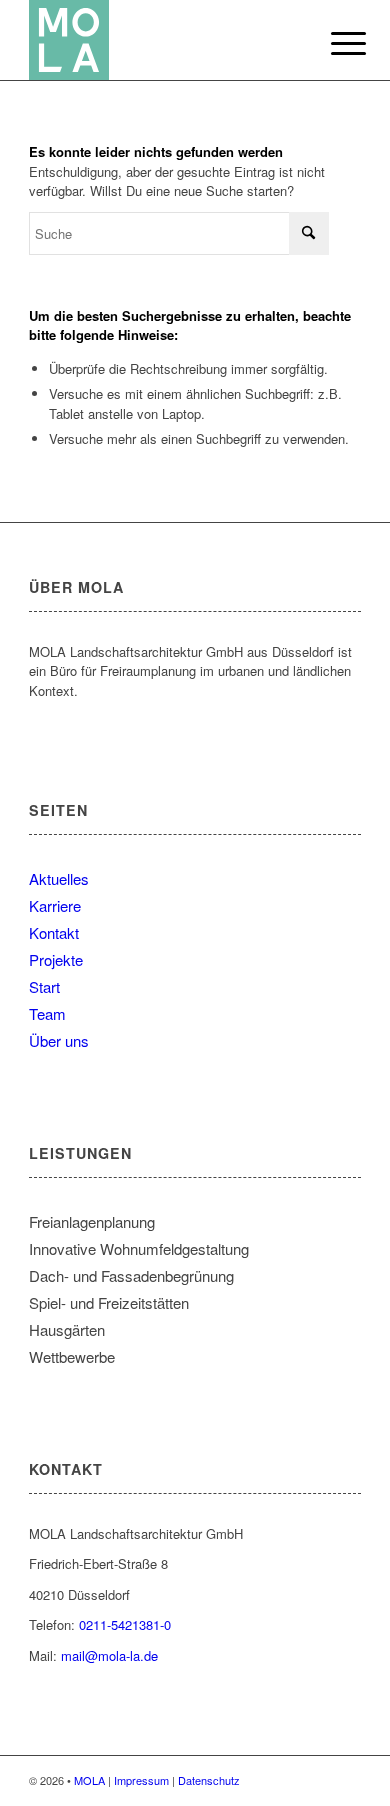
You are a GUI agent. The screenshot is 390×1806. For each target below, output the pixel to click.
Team (47, 1013)
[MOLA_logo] (161, 40)
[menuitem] (333, 42)
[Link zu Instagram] (346, 1781)
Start (44, 986)
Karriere (55, 905)
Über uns (59, 1040)
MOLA (89, 1780)
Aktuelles (59, 878)
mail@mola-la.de (109, 1655)
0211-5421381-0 (125, 1624)
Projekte (56, 959)
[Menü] (333, 42)
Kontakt (54, 932)
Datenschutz (209, 1780)
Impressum (141, 1780)
